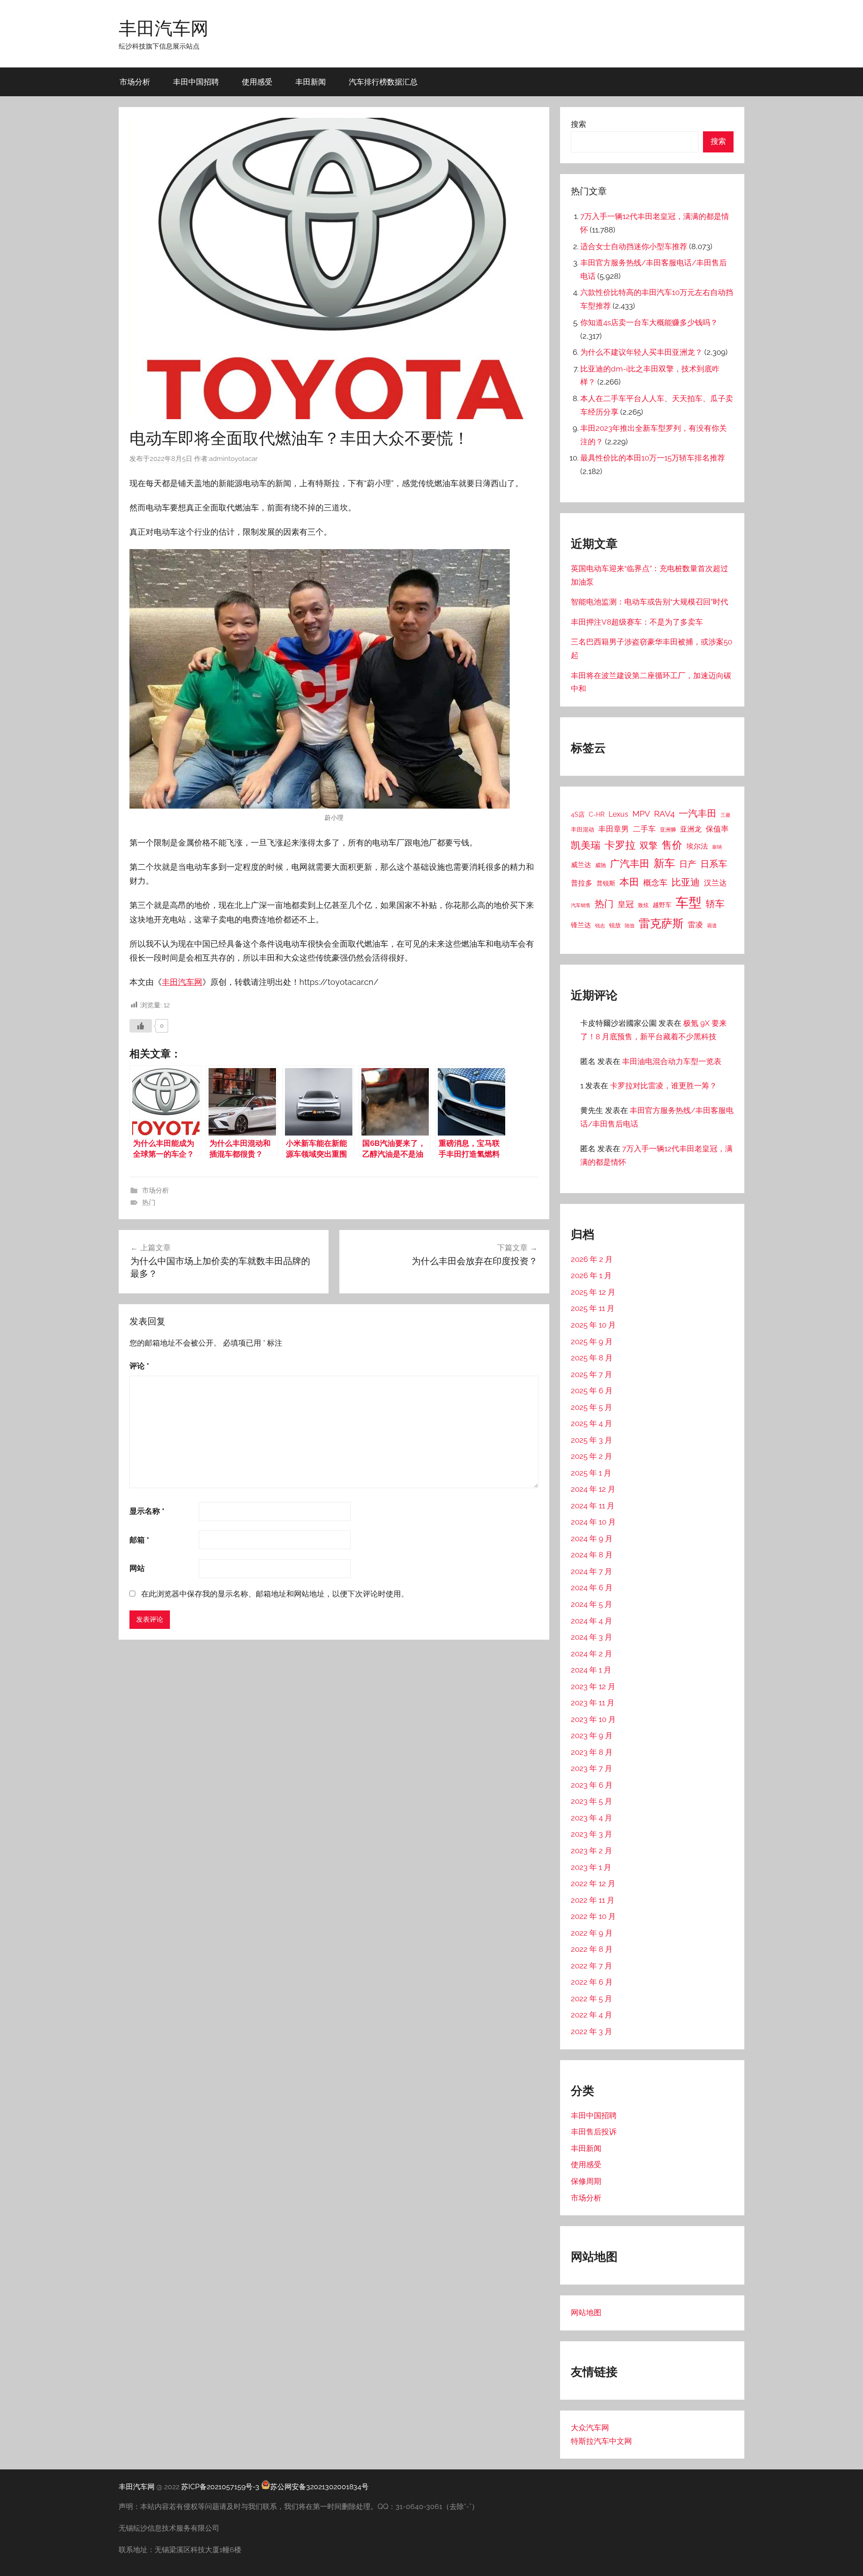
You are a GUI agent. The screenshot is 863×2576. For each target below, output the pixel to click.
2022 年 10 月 (593, 1916)
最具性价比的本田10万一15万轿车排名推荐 (653, 458)
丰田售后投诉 (594, 2132)
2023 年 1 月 (591, 1867)
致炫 (643, 905)
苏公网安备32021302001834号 (319, 2487)
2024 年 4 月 (592, 1621)
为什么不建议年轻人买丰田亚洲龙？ (641, 352)
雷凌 (695, 925)
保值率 (717, 829)
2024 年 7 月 (592, 1571)
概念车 (655, 883)
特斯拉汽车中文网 (601, 2441)
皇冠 (626, 904)
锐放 (615, 925)
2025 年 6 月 (592, 1391)
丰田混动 (583, 829)
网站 (137, 1568)
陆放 (630, 926)
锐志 (600, 926)
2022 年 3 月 (592, 2031)
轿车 (715, 904)
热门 (149, 1203)
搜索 (578, 124)
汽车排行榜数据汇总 (383, 82)
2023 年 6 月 (592, 1785)
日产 (688, 864)
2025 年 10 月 (593, 1325)
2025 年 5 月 (592, 1407)
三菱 (725, 815)
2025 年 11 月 (593, 1308)
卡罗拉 (620, 845)
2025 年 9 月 (592, 1342)
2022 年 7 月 (592, 1966)
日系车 (714, 864)
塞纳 (717, 847)
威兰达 (581, 865)
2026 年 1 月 (591, 1275)
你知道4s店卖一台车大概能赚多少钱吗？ (649, 322)
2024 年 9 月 (592, 1538)
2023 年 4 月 (592, 1818)
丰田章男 (614, 829)
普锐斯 (606, 883)
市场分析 (135, 82)
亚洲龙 (691, 829)
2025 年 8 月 (592, 1358)
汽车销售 (581, 905)
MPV (641, 814)
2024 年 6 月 (592, 1588)
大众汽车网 (590, 2428)
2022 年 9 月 (592, 1933)
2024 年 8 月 (592, 1555)
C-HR (597, 814)
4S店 (578, 814)
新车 (664, 863)
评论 (139, 1366)
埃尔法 (697, 846)
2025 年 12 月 (593, 1292)
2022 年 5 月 (592, 1999)
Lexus (618, 814)
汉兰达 (715, 883)
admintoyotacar (233, 459)
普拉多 (582, 883)
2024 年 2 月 (592, 1654)
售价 (672, 845)
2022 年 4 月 (592, 2015)
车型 (689, 902)
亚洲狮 (668, 830)
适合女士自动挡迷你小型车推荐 (634, 246)
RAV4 (664, 814)
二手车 (644, 829)
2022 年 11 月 (593, 1900)
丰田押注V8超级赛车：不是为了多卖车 (637, 622)
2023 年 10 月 (593, 1719)
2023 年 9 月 (592, 1735)
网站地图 (586, 2312)
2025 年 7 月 (592, 1374)
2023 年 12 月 (593, 1686)
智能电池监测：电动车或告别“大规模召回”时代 (649, 602)
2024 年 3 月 (592, 1637)
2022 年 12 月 (593, 1883)
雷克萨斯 (661, 924)
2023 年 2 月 (592, 1851)
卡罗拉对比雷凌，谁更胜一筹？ (663, 1086)
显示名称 (147, 1511)
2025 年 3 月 (592, 1440)
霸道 (712, 926)
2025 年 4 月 (592, 1423)
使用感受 (257, 82)
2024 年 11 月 (593, 1506)
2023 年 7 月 (592, 1768)
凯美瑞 (586, 845)
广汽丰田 (630, 864)
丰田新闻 (311, 82)
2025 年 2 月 (592, 1456)
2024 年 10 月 (593, 1522)
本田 (629, 882)
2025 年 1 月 (591, 1473)
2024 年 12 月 (593, 1489)
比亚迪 (686, 882)
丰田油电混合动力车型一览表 (672, 1061)
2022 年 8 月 (592, 1949)
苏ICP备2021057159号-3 (220, 2487)
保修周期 (586, 2181)
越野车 (662, 905)
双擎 (649, 845)
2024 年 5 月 (592, 1604)
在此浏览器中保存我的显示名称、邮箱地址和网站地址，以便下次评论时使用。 (275, 1594)
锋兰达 (581, 925)
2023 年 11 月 (593, 1703)
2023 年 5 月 (592, 1801)
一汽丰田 (698, 813)
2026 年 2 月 (592, 1259)
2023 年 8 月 (592, 1752)
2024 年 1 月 (591, 1670)
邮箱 (139, 1540)
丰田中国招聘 (196, 82)
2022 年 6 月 (592, 1982)
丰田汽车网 (164, 28)
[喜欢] (141, 1026)
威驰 (601, 865)
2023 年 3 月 (592, 1834)
